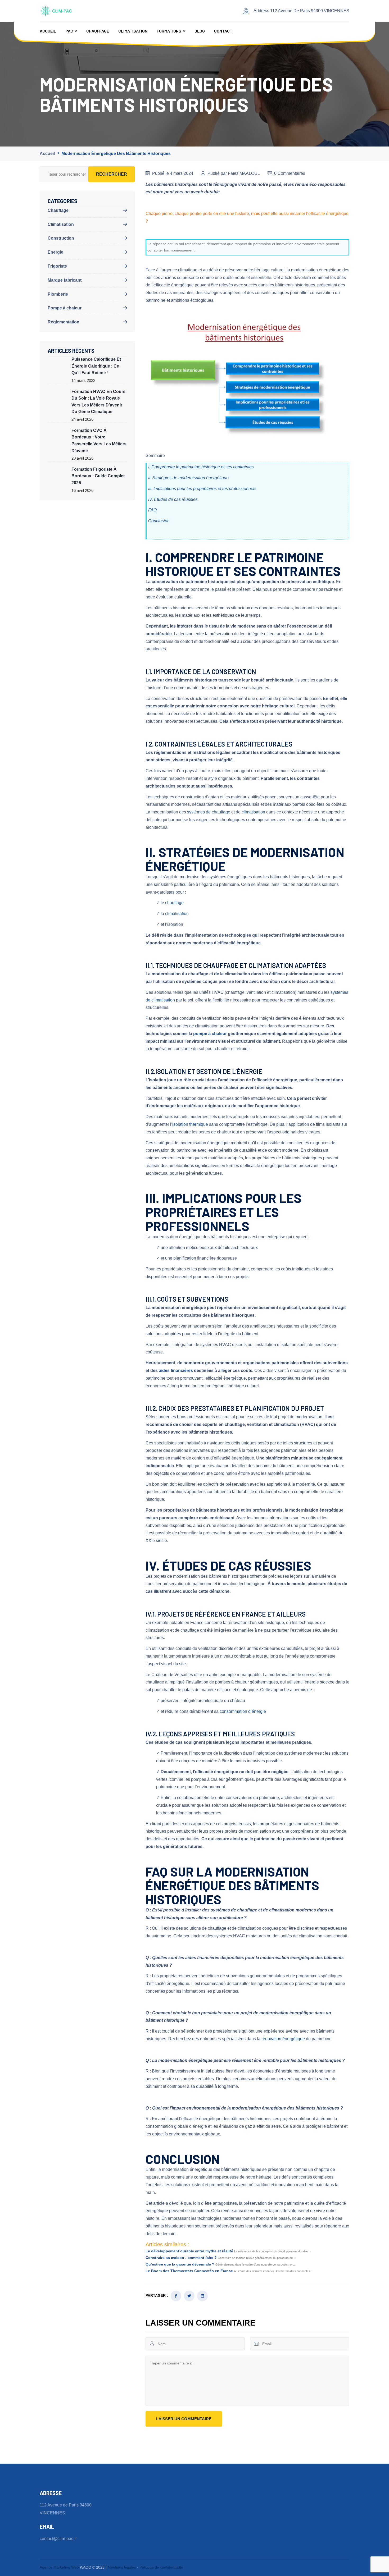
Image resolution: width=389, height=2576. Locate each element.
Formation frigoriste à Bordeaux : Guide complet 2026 (98, 476)
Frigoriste (57, 266)
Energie (55, 252)
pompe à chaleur (210, 1034)
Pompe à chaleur (65, 308)
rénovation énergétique (283, 2039)
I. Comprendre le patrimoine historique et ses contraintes (201, 467)
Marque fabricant (65, 280)
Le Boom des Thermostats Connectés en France (189, 2271)
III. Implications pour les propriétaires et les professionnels (202, 489)
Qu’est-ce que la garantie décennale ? (180, 2264)
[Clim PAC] (57, 11)
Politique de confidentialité (161, 2567)
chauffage (174, 903)
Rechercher (112, 174)
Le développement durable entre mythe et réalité (189, 2251)
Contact (223, 31)
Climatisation (133, 31)
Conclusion (159, 521)
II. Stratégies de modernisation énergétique (188, 478)
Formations (169, 31)
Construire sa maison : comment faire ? (181, 2258)
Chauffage (98, 31)
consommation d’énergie (243, 1711)
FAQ (152, 510)
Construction (61, 238)
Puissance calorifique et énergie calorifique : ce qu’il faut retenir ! (96, 366)
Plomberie (58, 294)
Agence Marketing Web (59, 2567)
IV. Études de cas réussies (173, 499)
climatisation (253, 812)
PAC (69, 31)
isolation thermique (190, 1124)
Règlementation (64, 322)
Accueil (48, 31)
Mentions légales (122, 2567)
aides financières (176, 1371)
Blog (200, 31)
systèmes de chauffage (209, 812)
